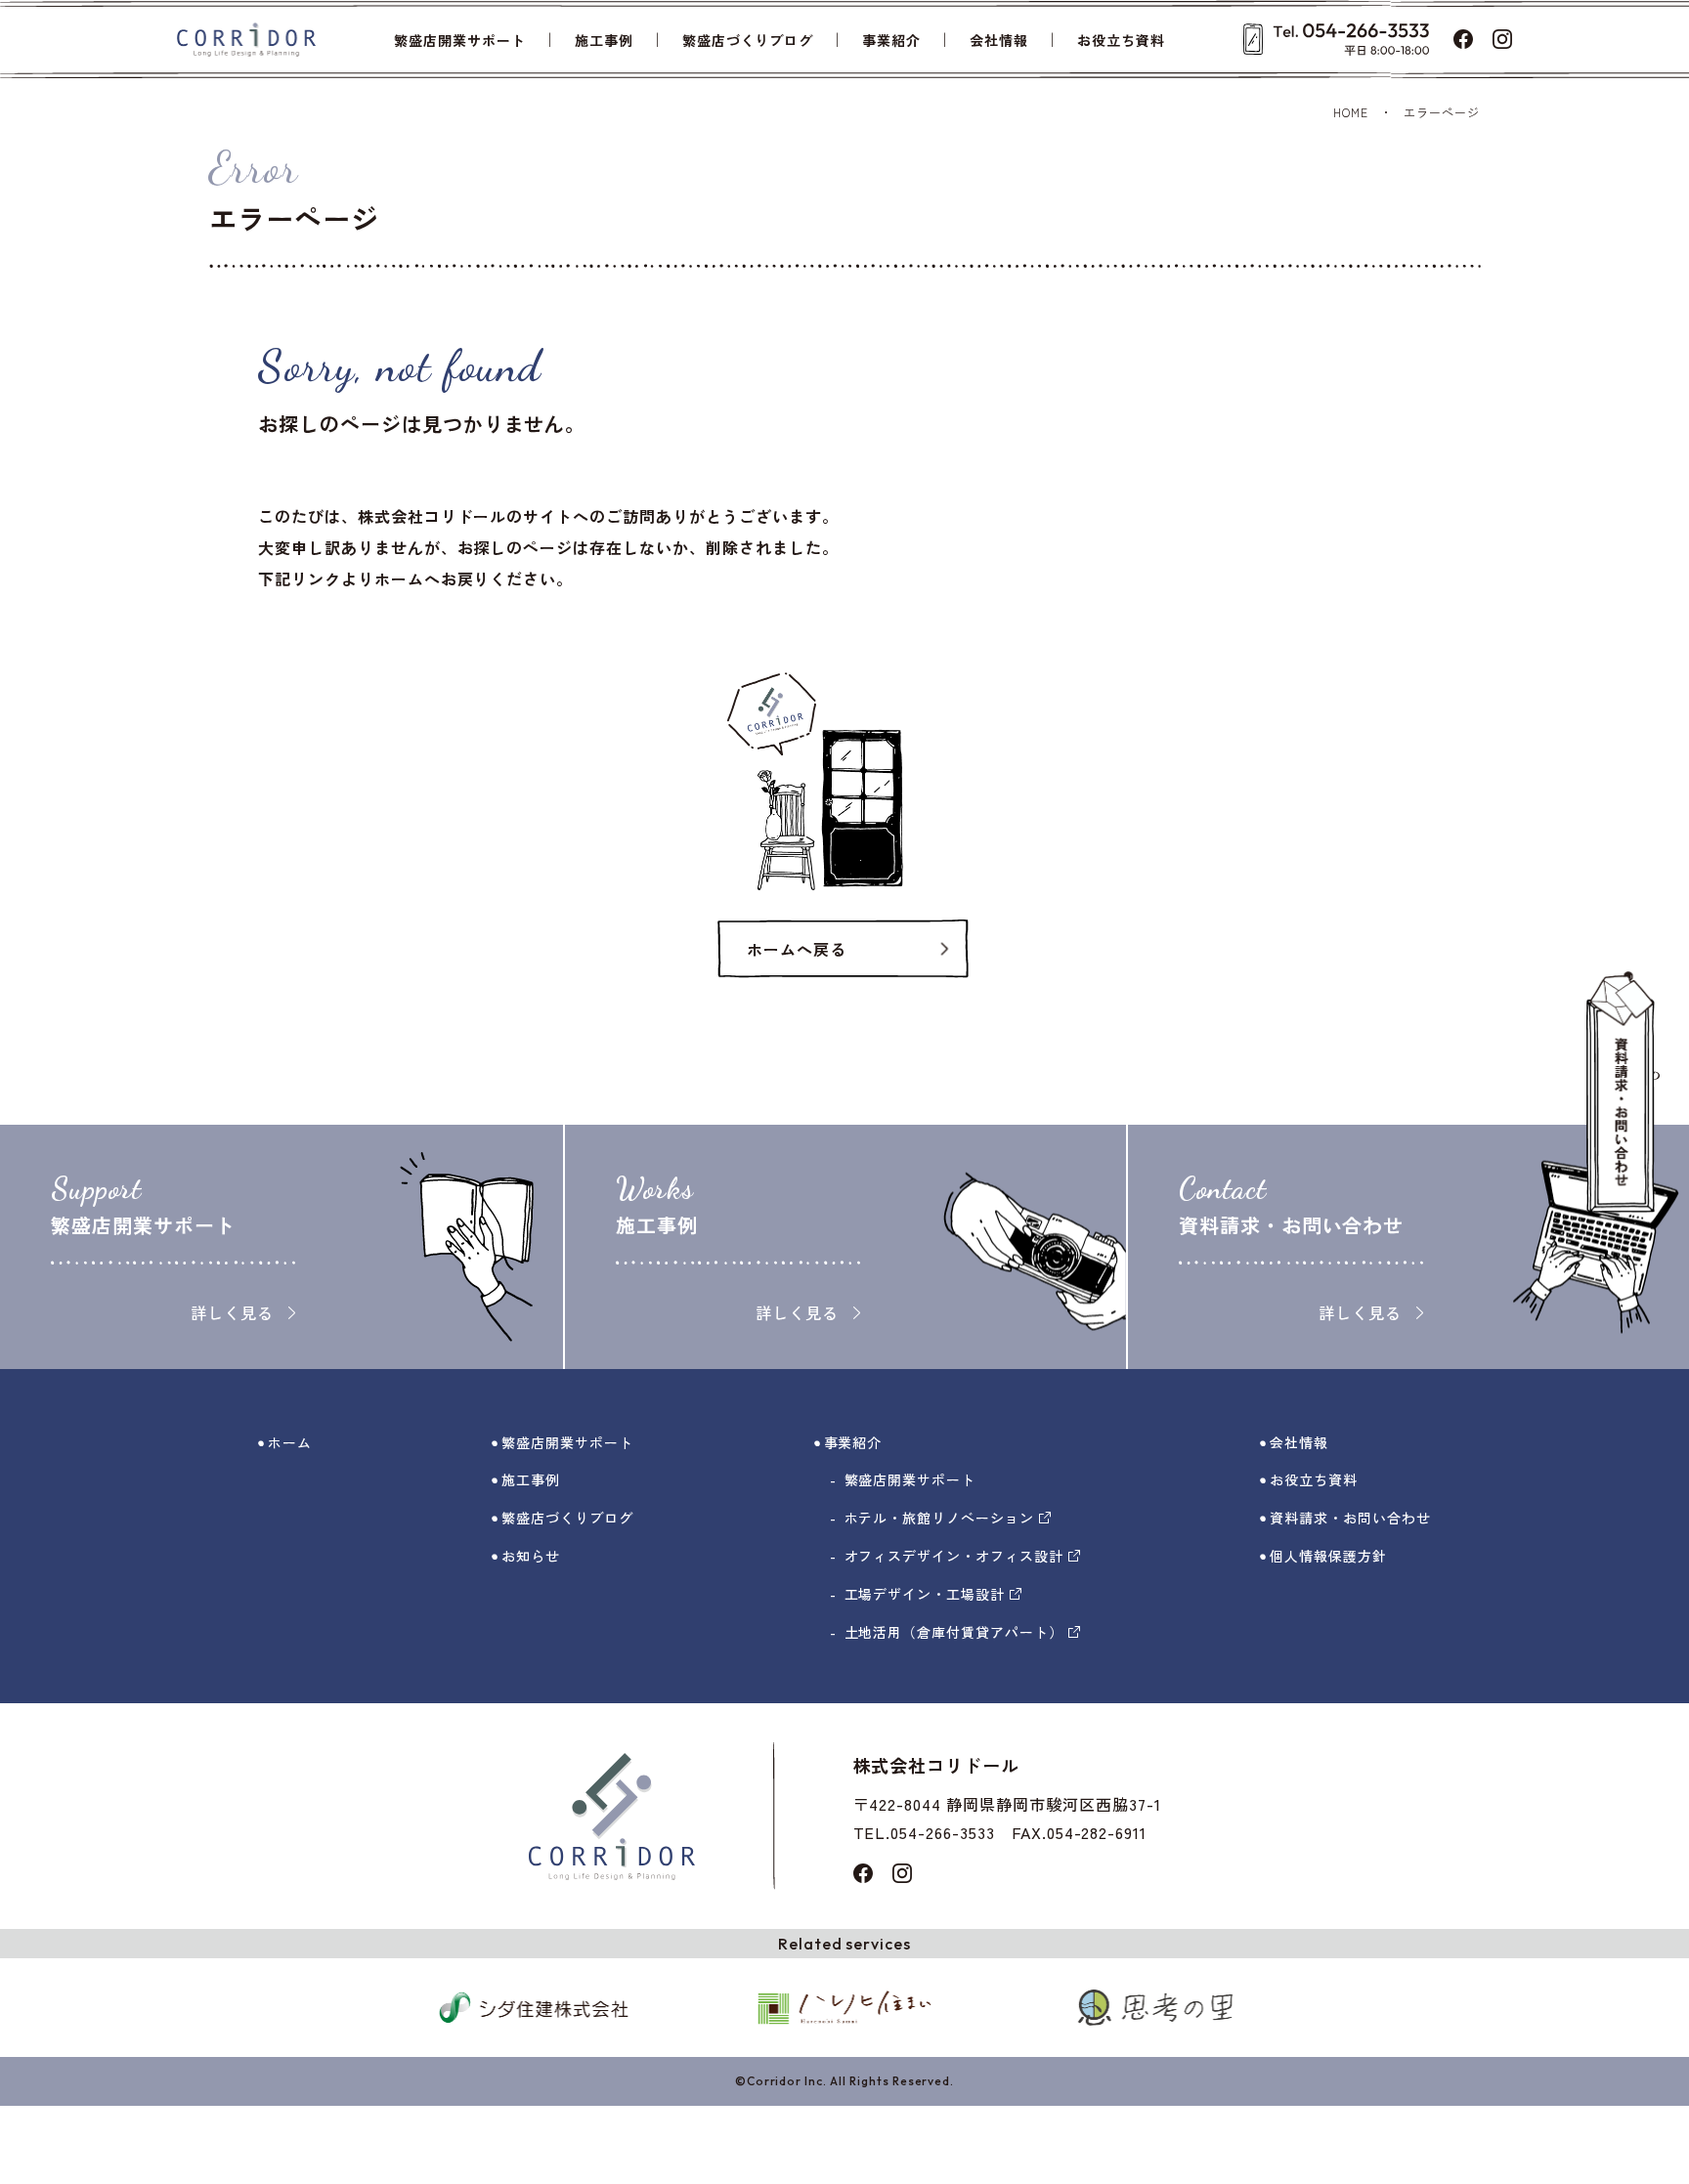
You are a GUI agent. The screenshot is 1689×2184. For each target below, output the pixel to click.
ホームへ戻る (797, 949)
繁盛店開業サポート (460, 40)
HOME (1351, 112)
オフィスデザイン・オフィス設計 (954, 1556)
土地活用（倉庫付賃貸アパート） (954, 1632)
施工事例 (604, 40)
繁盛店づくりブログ (748, 40)
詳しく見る (232, 1312)
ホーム (290, 1442)
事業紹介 (891, 40)
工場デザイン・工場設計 (925, 1594)
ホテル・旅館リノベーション (939, 1518)
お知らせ (531, 1556)
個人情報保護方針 (1328, 1556)
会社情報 (999, 40)
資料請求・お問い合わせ (1350, 1518)
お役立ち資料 (1121, 40)
